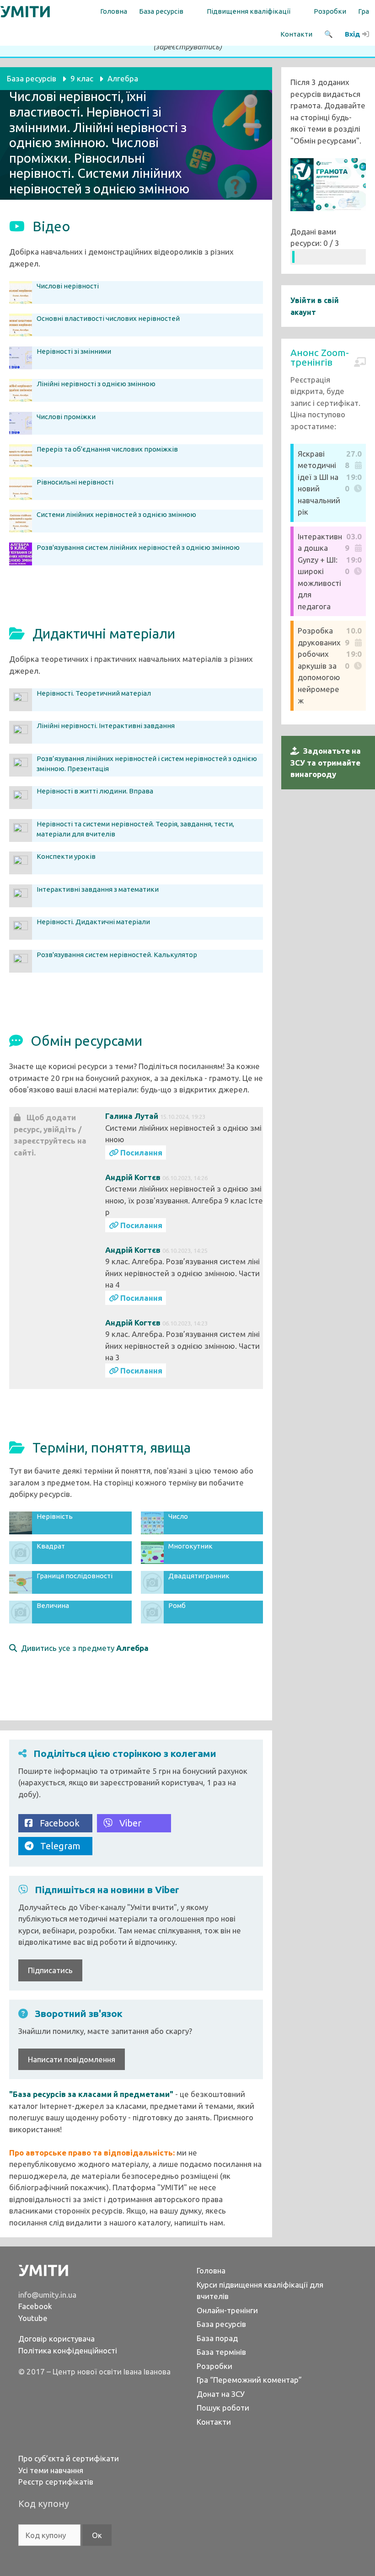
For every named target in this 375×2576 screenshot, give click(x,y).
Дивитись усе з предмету (83, 1648)
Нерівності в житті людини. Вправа (95, 791)
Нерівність (55, 1516)
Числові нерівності (68, 286)
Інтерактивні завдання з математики (98, 889)
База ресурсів (221, 2324)
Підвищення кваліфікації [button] (249, 11)
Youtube (33, 2318)
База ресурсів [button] (161, 11)
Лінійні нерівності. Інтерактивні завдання (106, 726)
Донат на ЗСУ (221, 2394)
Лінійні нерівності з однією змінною (96, 384)
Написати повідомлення (72, 2059)
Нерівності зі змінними (74, 351)
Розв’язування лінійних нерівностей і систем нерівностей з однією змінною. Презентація (147, 764)
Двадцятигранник (199, 1576)
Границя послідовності (75, 1576)
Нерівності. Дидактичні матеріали (93, 922)
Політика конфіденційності (68, 2350)
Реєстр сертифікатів (56, 2482)
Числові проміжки (66, 417)
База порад (217, 2338)
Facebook (56, 1823)
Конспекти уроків (66, 856)
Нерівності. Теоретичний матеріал (94, 693)
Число (178, 1516)
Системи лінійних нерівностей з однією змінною (116, 514)
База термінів (221, 2352)
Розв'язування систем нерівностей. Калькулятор (117, 955)
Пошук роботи (223, 2408)
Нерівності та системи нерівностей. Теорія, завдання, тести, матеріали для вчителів (135, 829)
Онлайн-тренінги (227, 2310)
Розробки (330, 11)
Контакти (296, 34)
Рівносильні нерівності (75, 482)
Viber (127, 1823)
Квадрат (51, 1546)
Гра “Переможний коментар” (249, 2380)
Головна (114, 11)
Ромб (177, 1605)
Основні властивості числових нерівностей (108, 318)
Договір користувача (56, 2339)
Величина (53, 1605)
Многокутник (190, 1546)
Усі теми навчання (51, 2470)
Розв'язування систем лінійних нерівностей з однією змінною (138, 547)
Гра (364, 11)
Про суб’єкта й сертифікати (69, 2458)
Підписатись (50, 1970)
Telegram (57, 1846)
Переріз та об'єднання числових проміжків (107, 449)
